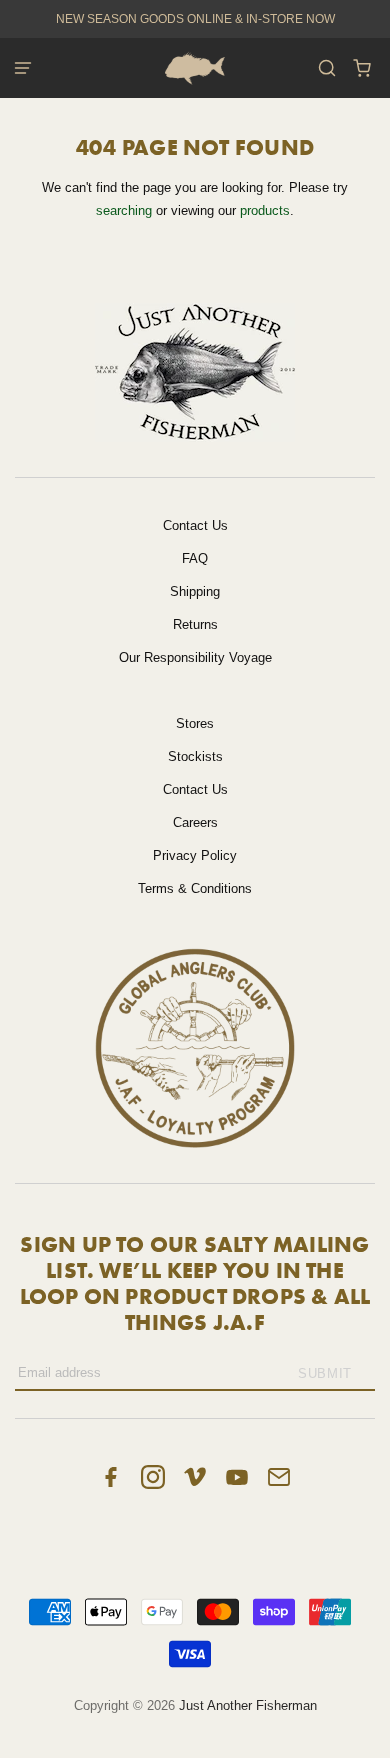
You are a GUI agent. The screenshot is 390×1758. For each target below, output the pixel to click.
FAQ (195, 558)
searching (124, 210)
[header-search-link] (327, 68)
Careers (195, 822)
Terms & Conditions (195, 888)
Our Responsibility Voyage (195, 657)
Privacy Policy (195, 855)
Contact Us (195, 525)
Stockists (195, 756)
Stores (195, 723)
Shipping (195, 591)
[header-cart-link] (362, 68)
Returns (195, 624)
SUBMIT (325, 1373)
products (265, 210)
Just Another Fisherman (248, 1705)
